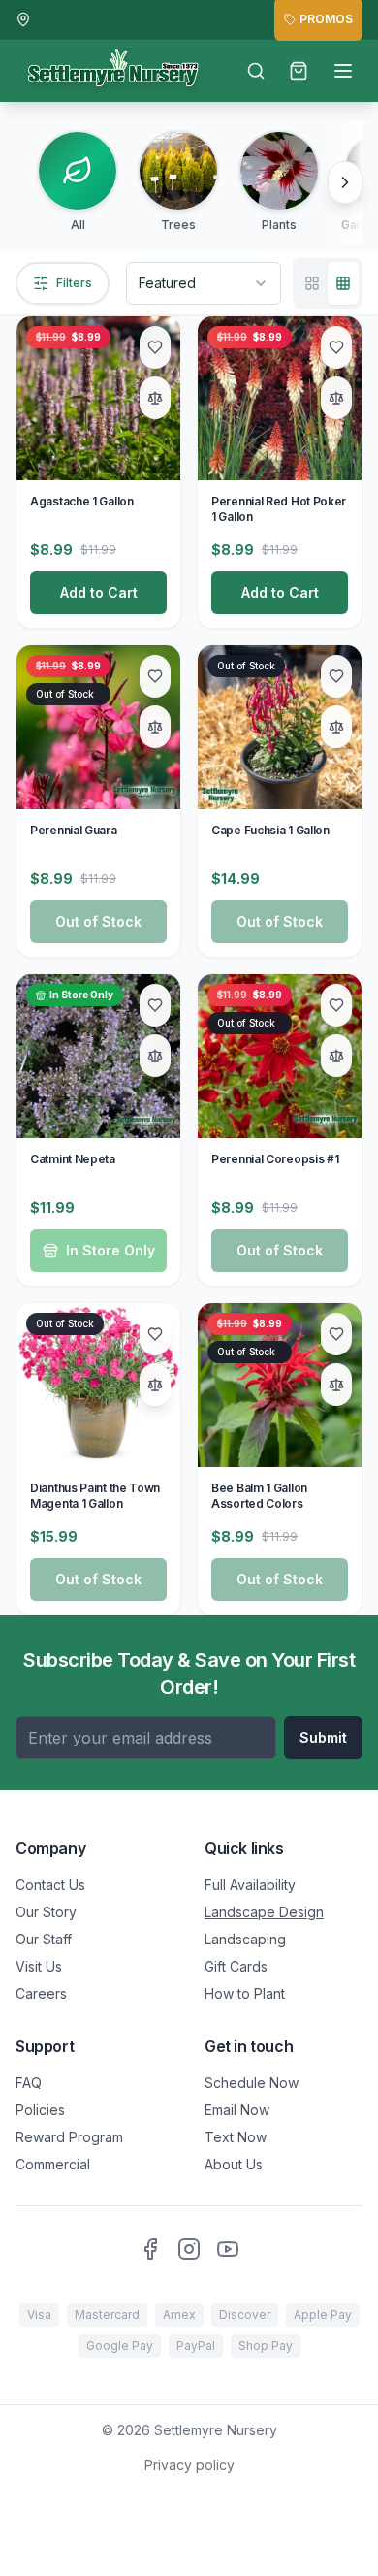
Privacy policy (189, 2465)
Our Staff (44, 1939)
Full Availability (250, 1885)
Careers (41, 1993)
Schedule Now (252, 2083)
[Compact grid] (343, 283)
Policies (40, 2110)
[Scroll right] (345, 182)
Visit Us (39, 1966)
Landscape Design (264, 1912)
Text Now (236, 2137)
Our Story (46, 1912)
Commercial (53, 2164)
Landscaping (245, 1939)
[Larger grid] (312, 283)
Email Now (237, 2110)
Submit (323, 1737)
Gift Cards (236, 1966)
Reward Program (69, 2137)
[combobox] (204, 283)
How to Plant (245, 1993)
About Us (234, 2164)
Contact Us (50, 1885)
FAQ (29, 2083)
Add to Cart (99, 592)
